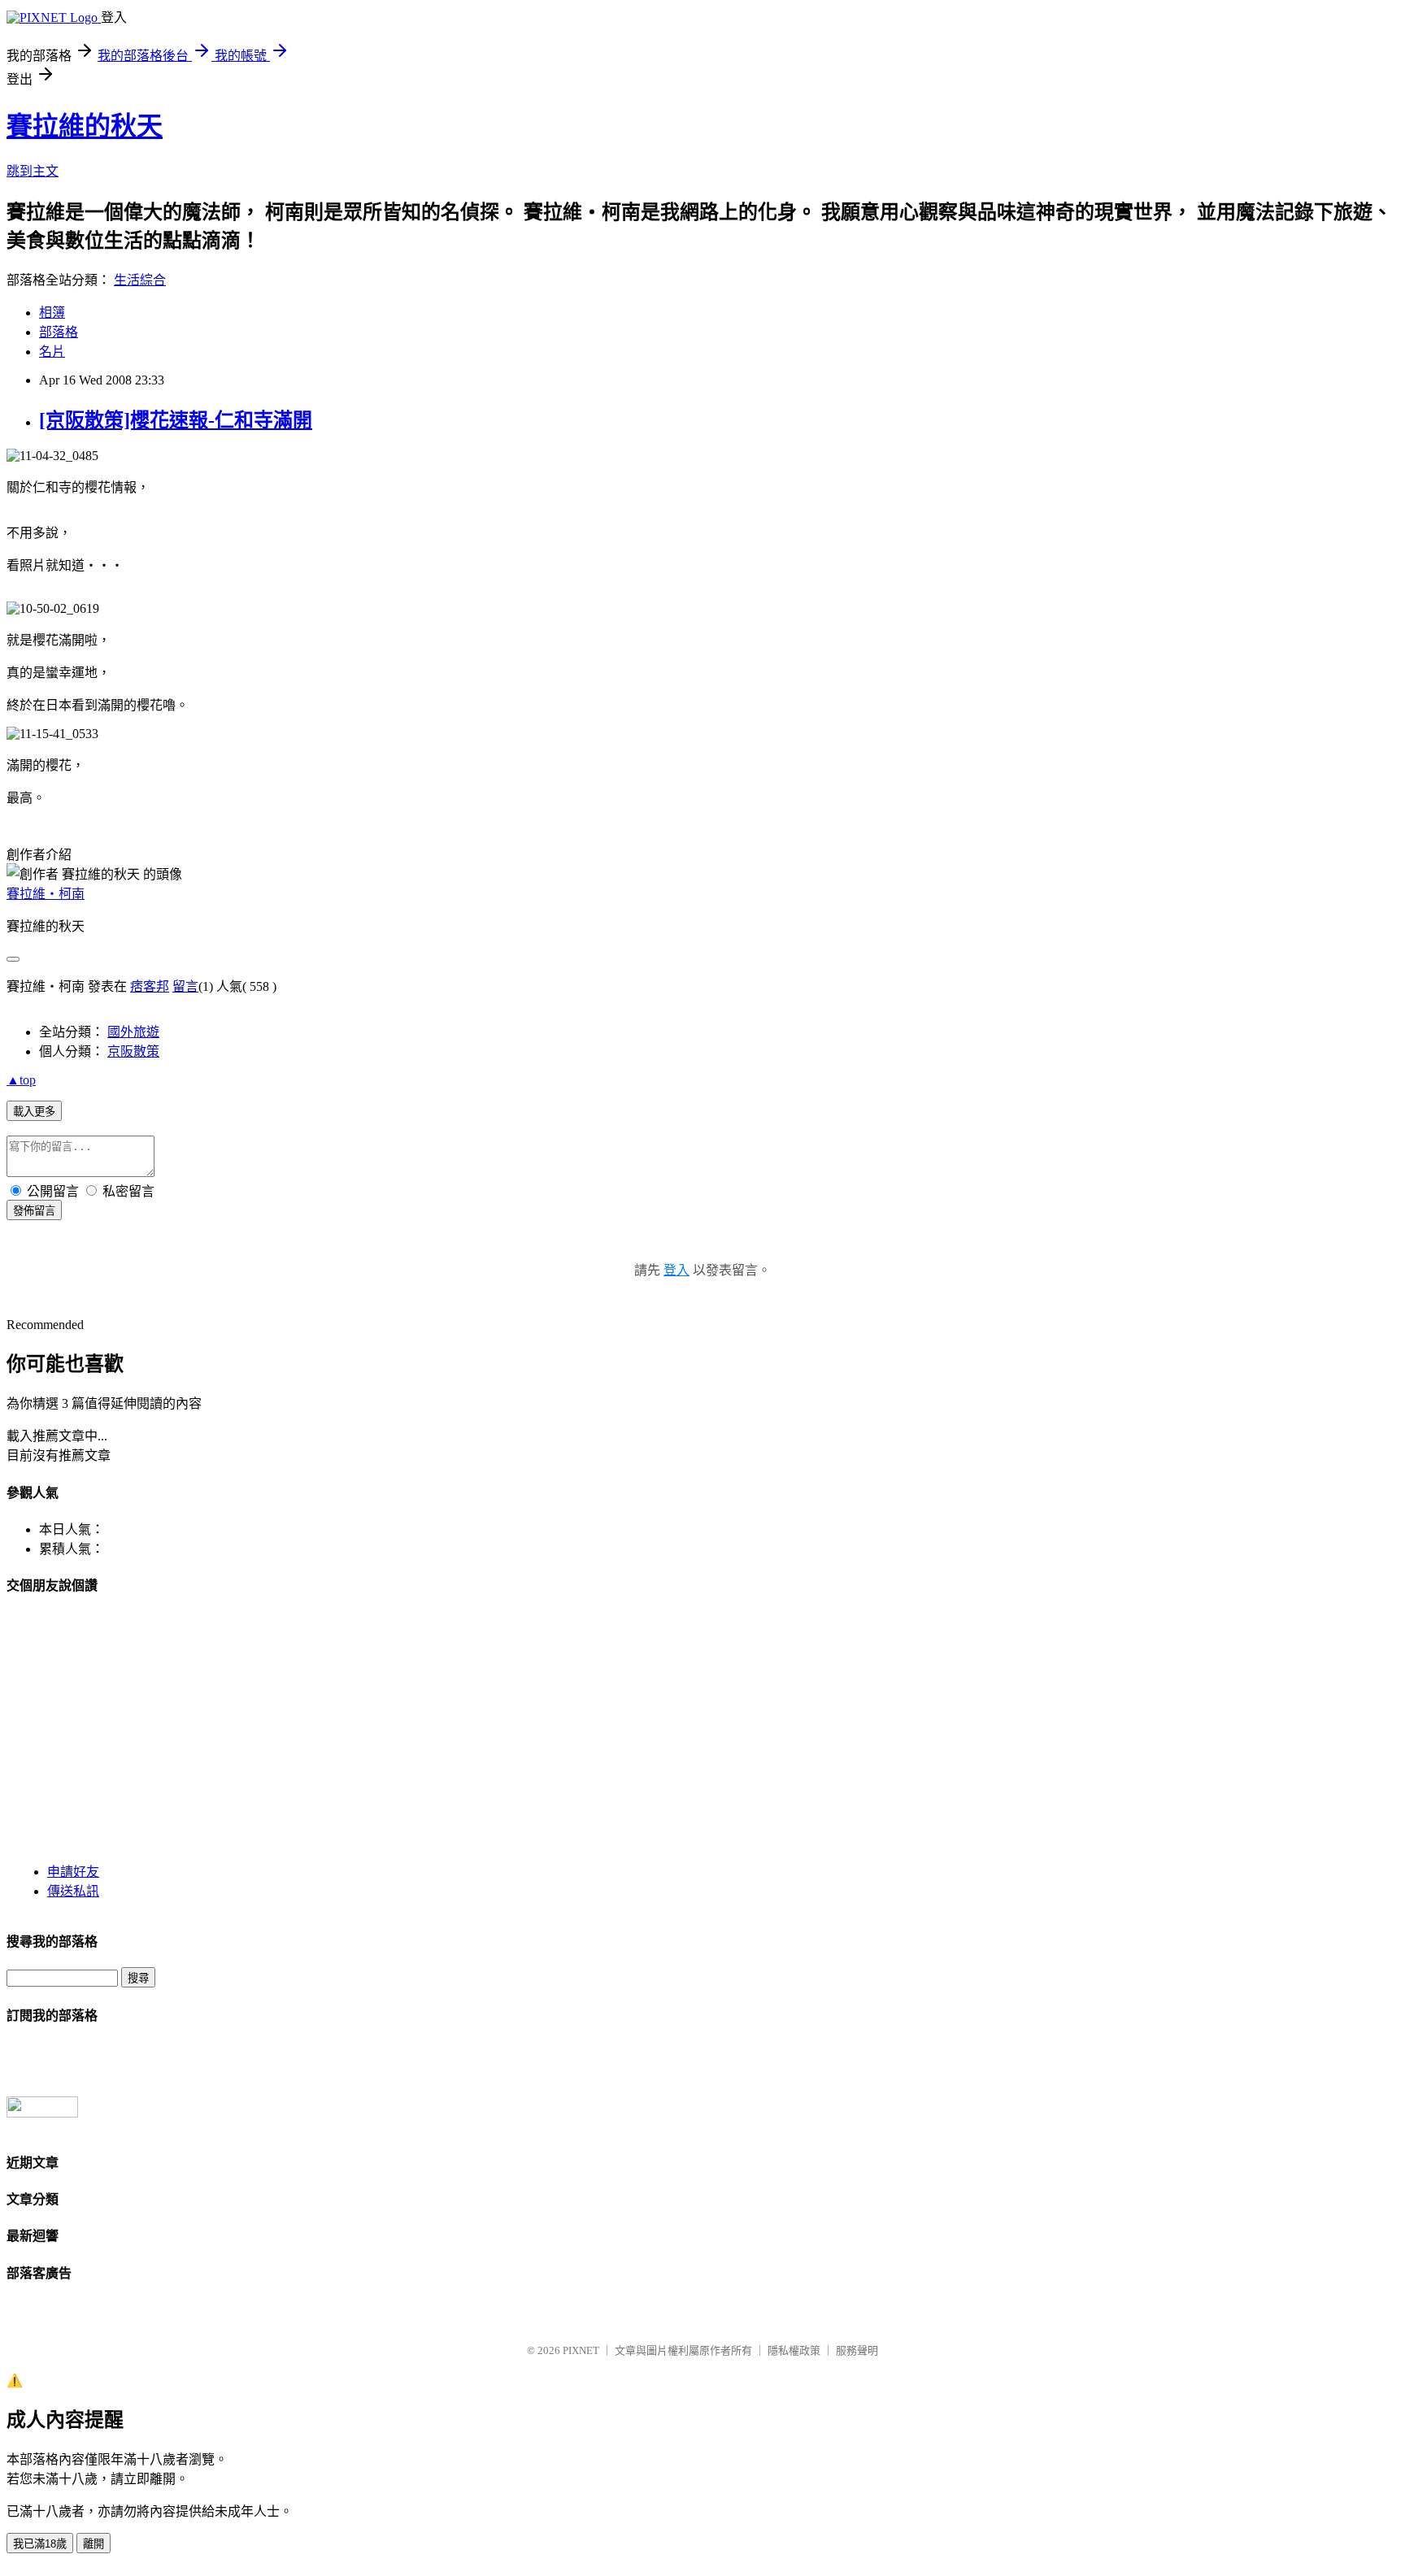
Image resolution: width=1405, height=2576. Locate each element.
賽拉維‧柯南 (46, 894)
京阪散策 (133, 1051)
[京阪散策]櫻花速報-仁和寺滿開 (176, 420)
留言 (185, 986)
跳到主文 (33, 171)
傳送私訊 (73, 1891)
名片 (52, 352)
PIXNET (581, 2350)
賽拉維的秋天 (85, 126)
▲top (21, 1080)
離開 (94, 2544)
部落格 (59, 332)
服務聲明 (857, 2350)
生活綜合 (140, 280)
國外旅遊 (133, 1032)
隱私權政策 (794, 2350)
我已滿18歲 (40, 2544)
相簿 (52, 313)
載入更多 (34, 1112)
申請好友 (73, 1872)
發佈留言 (34, 1211)
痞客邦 (150, 986)
